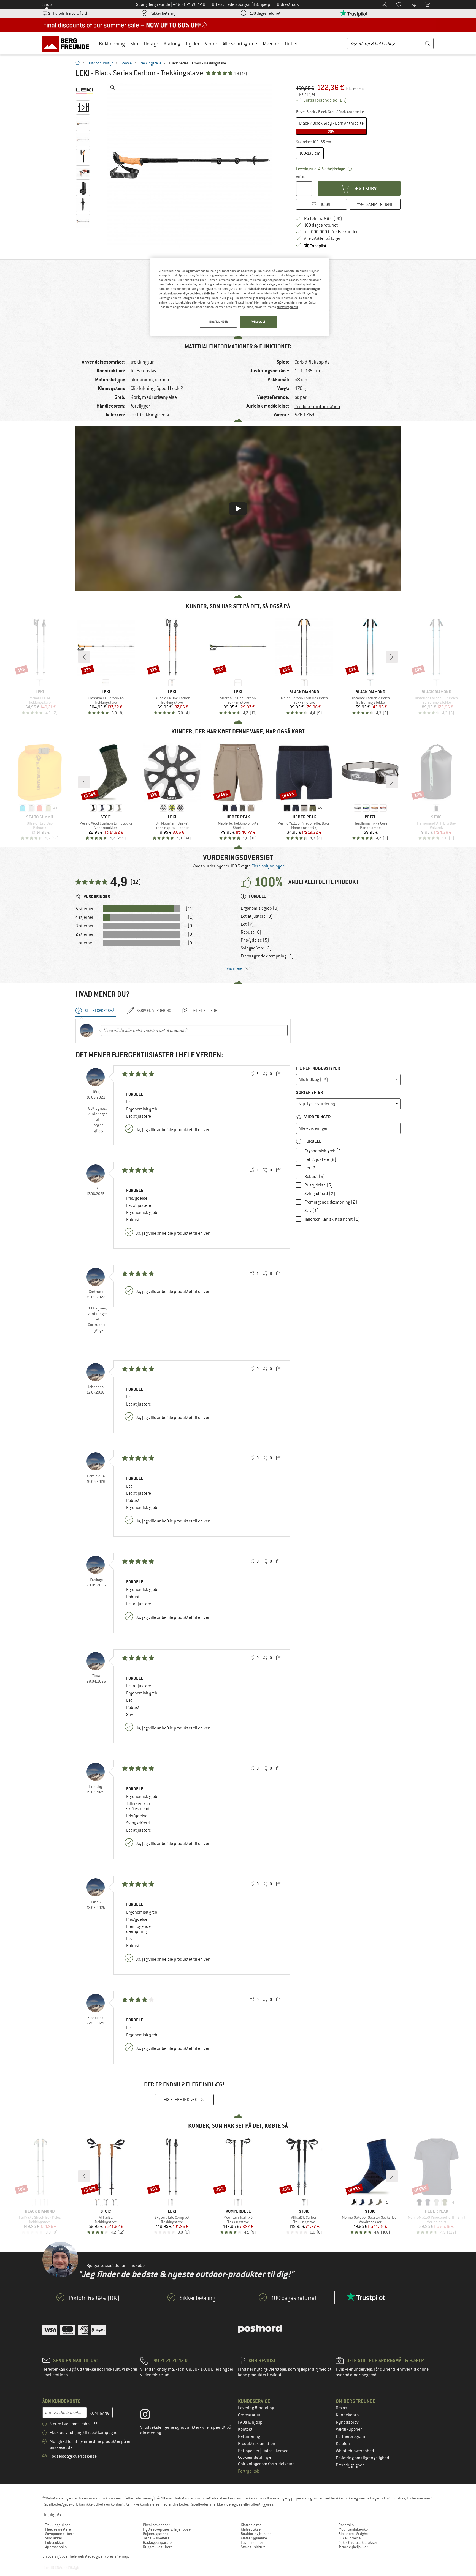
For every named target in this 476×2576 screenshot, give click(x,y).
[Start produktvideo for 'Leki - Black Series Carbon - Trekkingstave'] (83, 108)
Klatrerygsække (254, 2538)
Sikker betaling (163, 13)
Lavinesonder (252, 2542)
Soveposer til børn (60, 2534)
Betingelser (249, 2451)
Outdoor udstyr (100, 63)
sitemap (121, 2556)
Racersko (346, 2525)
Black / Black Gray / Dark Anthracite (331, 127)
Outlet (291, 44)
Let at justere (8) (257, 916)
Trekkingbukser (58, 2525)
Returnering (249, 2436)
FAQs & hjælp (250, 2422)
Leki (83, 73)
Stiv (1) (312, 1211)
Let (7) (247, 924)
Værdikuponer (349, 2429)
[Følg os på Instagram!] (149, 2416)
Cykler (193, 44)
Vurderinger (317, 1117)
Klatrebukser (251, 2529)
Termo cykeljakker (353, 2547)
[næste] (392, 657)
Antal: (301, 176)
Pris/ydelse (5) (255, 940)
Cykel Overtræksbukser (358, 2542)
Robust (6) (251, 932)
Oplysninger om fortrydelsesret (267, 2464)
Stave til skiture (253, 2547)
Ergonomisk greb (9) (260, 908)
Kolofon (343, 2444)
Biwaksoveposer (156, 2525)
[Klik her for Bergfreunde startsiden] (68, 43)
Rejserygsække (156, 2534)
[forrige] (84, 657)
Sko (134, 44)
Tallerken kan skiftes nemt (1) (332, 1219)
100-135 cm (310, 153)
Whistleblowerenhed (355, 2451)
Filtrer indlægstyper (318, 1068)
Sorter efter (309, 1092)
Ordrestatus (249, 2415)
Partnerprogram (350, 2436)
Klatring (172, 44)
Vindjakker (54, 2538)
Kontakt (245, 2429)
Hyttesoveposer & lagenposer (167, 2529)
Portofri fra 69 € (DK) (70, 13)
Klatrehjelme (251, 2525)
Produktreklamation (257, 2444)
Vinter (211, 44)
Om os (341, 2408)
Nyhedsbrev (347, 2422)
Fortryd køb (249, 2471)
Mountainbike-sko (353, 2529)
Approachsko (56, 2547)
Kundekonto (347, 2415)
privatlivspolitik (287, 307)
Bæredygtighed (350, 2465)
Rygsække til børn (158, 2547)
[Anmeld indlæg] (278, 1074)
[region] (240, 297)
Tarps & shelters (156, 2538)
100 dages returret (265, 13)
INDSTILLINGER (218, 322)
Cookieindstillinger (255, 2457)
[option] (191, 165)
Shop (47, 4)
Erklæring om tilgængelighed (363, 2458)
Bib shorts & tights (354, 2534)
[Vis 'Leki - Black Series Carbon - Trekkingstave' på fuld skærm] (113, 88)
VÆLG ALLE (259, 322)
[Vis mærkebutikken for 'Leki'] (84, 91)
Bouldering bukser (256, 2534)
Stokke (126, 63)
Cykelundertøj (350, 2538)
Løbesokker (55, 2542)
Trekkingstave (150, 63)
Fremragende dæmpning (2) (267, 956)
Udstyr (151, 44)
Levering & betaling (256, 2408)
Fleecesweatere (58, 2529)
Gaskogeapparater (158, 2542)
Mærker (271, 44)
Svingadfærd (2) (256, 948)
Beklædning (112, 44)
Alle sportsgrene (240, 44)
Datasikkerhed (275, 2451)
